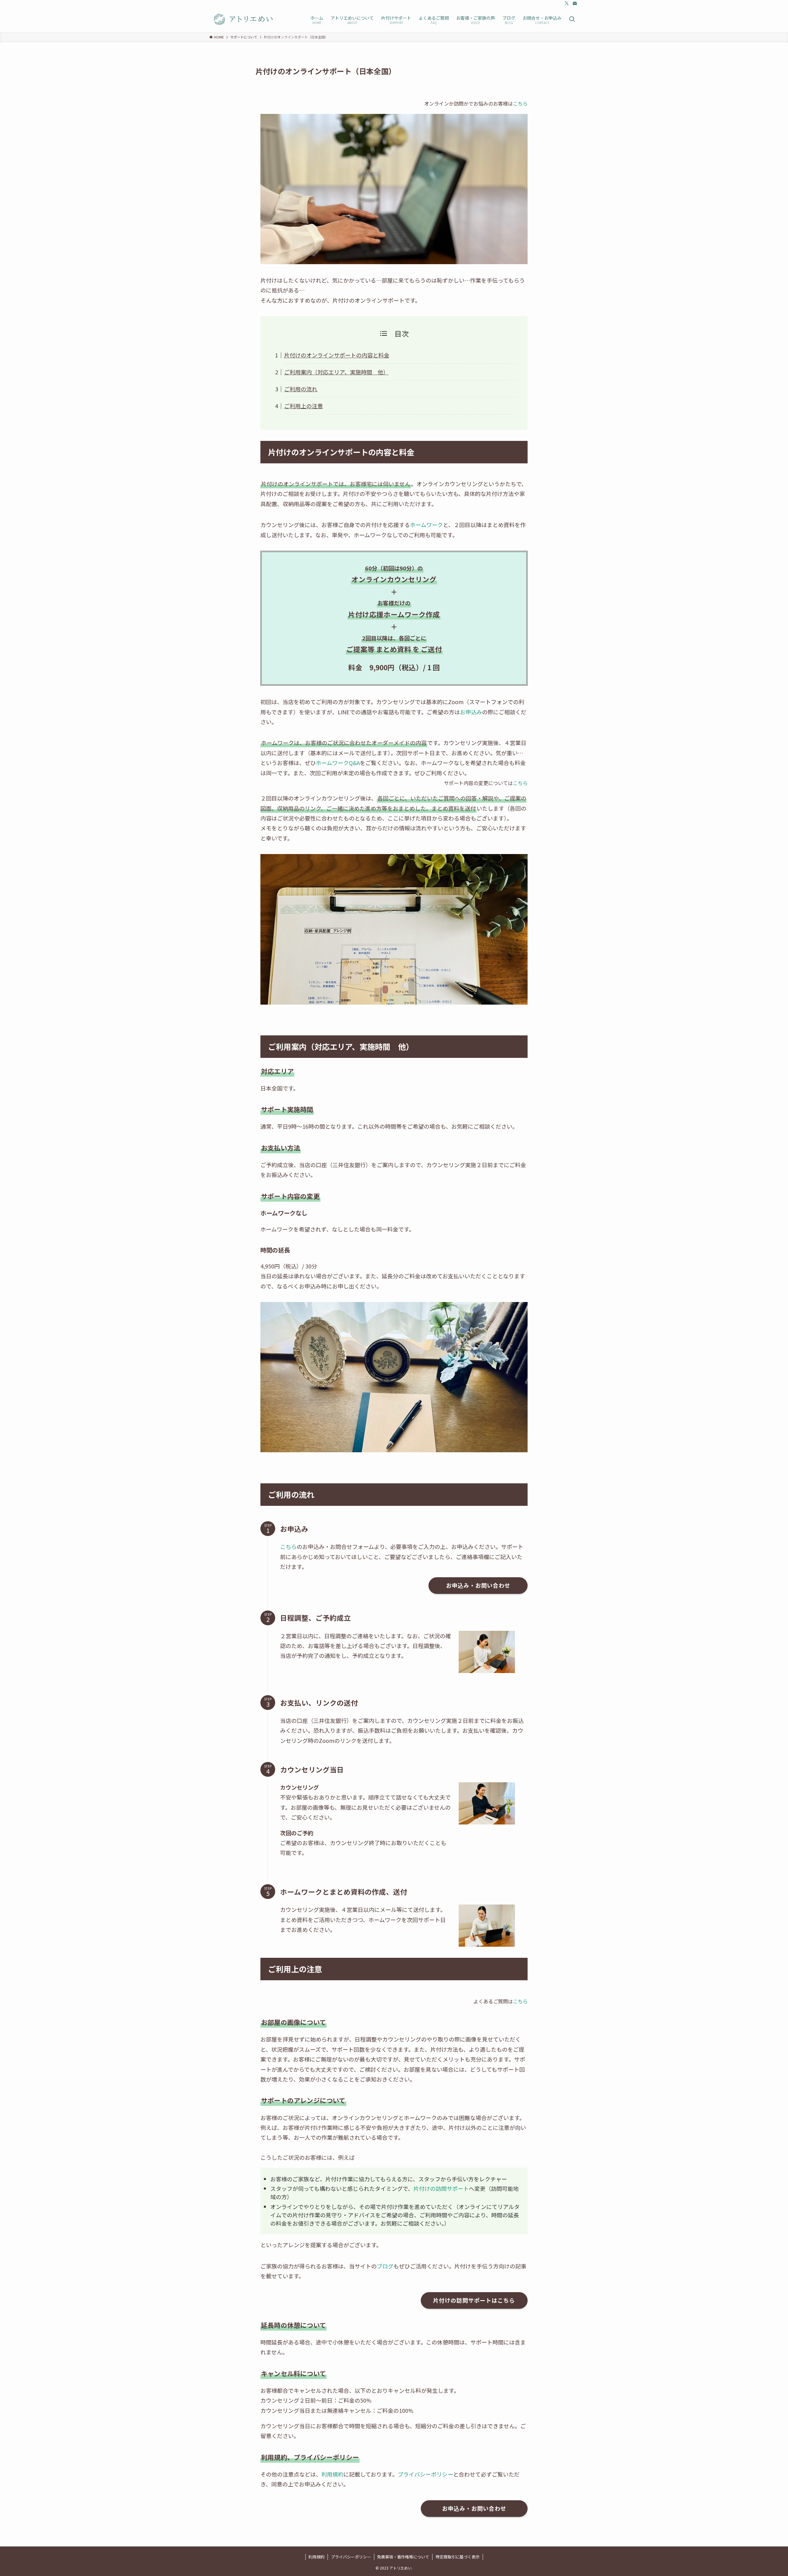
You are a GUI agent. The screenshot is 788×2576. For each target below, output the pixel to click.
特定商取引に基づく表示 (458, 2557)
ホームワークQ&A (338, 763)
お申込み (471, 712)
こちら (520, 103)
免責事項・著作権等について (403, 2557)
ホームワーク (426, 525)
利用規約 (332, 2474)
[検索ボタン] (572, 19)
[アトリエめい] (244, 19)
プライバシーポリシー (425, 2474)
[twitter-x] (567, 3)
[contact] (575, 3)
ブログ (385, 2266)
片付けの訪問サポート (441, 2188)
